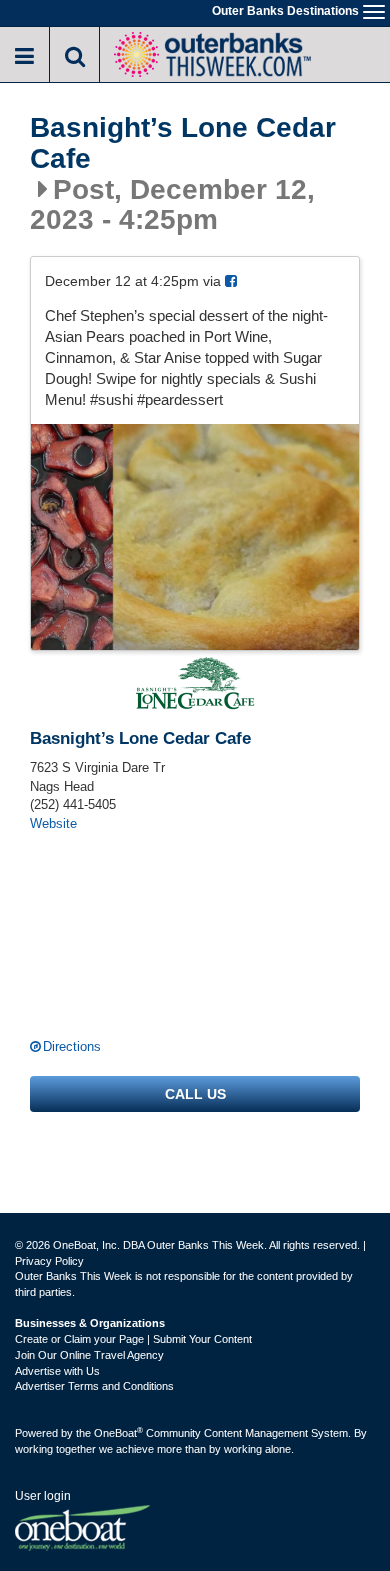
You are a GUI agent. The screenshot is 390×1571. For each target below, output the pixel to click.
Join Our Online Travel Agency (89, 1355)
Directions (72, 1046)
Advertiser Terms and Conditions (94, 1386)
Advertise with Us (57, 1371)
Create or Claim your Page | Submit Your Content (133, 1339)
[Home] (212, 52)
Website (53, 823)
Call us (195, 1094)
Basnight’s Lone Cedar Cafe (183, 143)
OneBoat (118, 1433)
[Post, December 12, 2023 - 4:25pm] (195, 537)
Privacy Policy (49, 1261)
